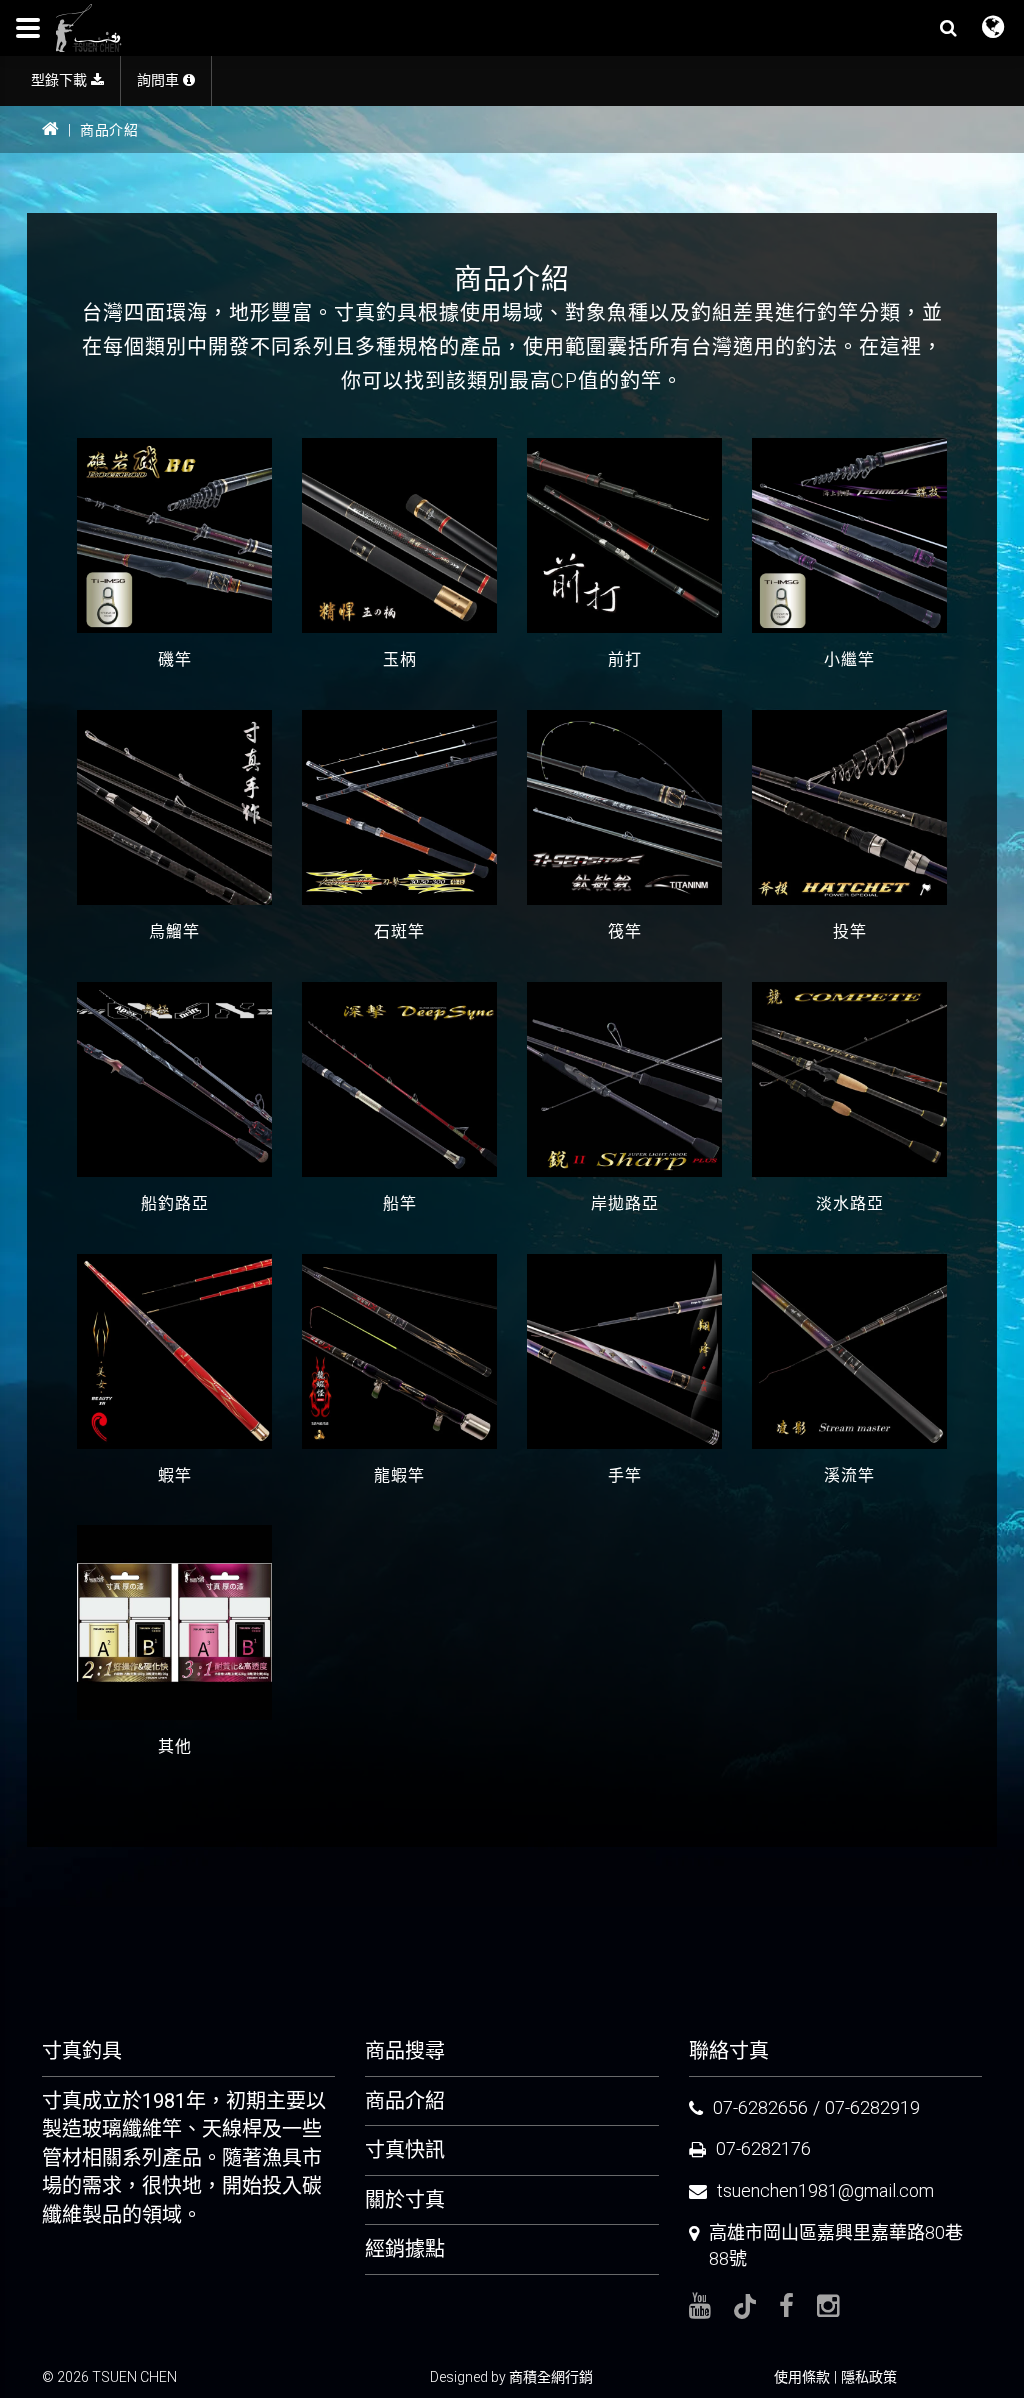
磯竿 (175, 659)
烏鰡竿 (174, 931)
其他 (175, 1746)
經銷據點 (405, 2249)
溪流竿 (849, 1475)
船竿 (400, 1203)
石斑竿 (399, 931)
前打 (625, 659)
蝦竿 (175, 1475)
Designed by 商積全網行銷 (511, 2377)
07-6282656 (760, 2107)
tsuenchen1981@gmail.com (825, 2190)
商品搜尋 (405, 2051)
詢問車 (159, 80)
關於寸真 (405, 2200)
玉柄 (400, 659)
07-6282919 (872, 2107)
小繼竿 (849, 659)
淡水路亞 (850, 1203)
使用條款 (802, 2377)
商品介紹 (405, 2101)
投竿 (850, 931)
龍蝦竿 (399, 1475)
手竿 (625, 1475)
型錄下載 (60, 80)
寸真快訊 (405, 2150)
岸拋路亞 (625, 1203)
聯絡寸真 (729, 2051)
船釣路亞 (175, 1203)
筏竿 (625, 931)
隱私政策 (869, 2377)
